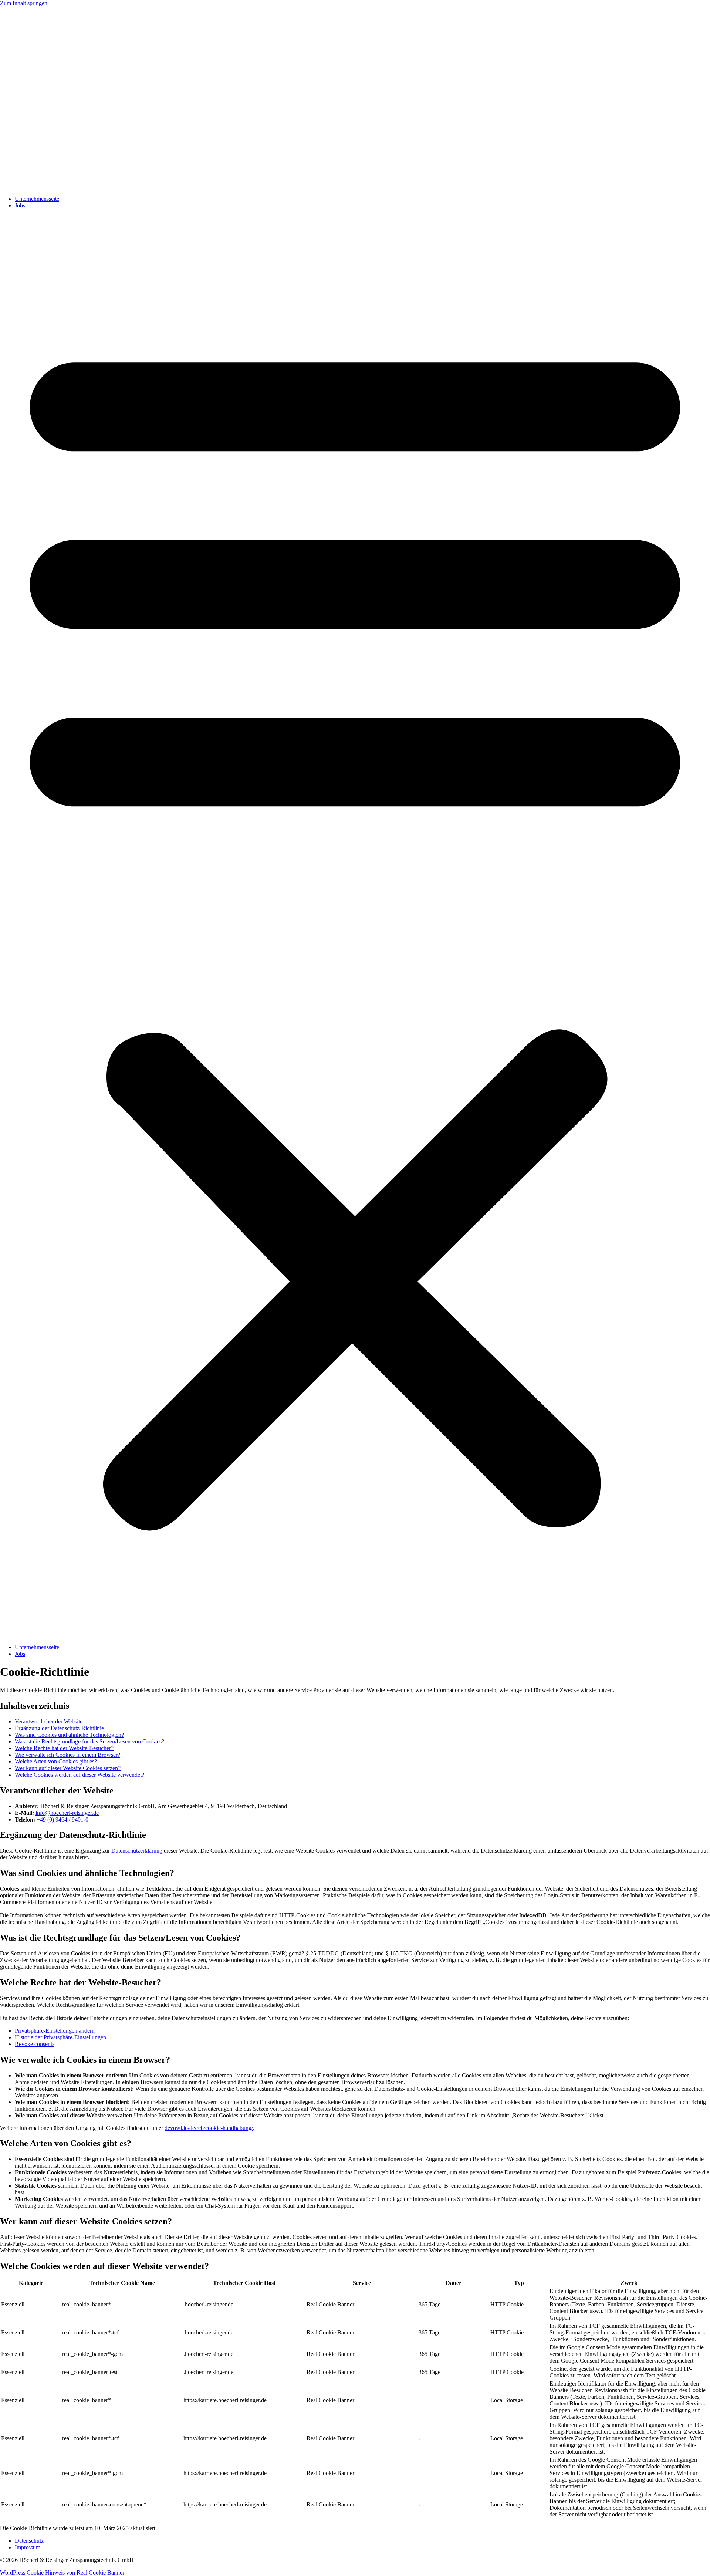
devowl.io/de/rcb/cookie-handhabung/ (209, 2128)
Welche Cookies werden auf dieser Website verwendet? (80, 1775)
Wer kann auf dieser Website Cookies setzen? (68, 1768)
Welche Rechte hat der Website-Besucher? (64, 1748)
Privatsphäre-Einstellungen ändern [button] (55, 2031)
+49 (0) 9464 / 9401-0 (62, 1819)
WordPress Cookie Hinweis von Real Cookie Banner (62, 2572)
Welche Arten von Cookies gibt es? (56, 1761)
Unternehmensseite (37, 199)
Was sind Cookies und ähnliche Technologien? (69, 1735)
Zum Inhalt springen (24, 3)
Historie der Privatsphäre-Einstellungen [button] (60, 2037)
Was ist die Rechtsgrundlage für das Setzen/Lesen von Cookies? (89, 1741)
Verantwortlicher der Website (49, 1721)
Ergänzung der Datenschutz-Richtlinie (59, 1728)
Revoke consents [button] (35, 2044)
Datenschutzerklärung (137, 1851)
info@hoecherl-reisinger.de (67, 1813)
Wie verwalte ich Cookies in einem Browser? (67, 1755)
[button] (355, 926)
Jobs (20, 205)
